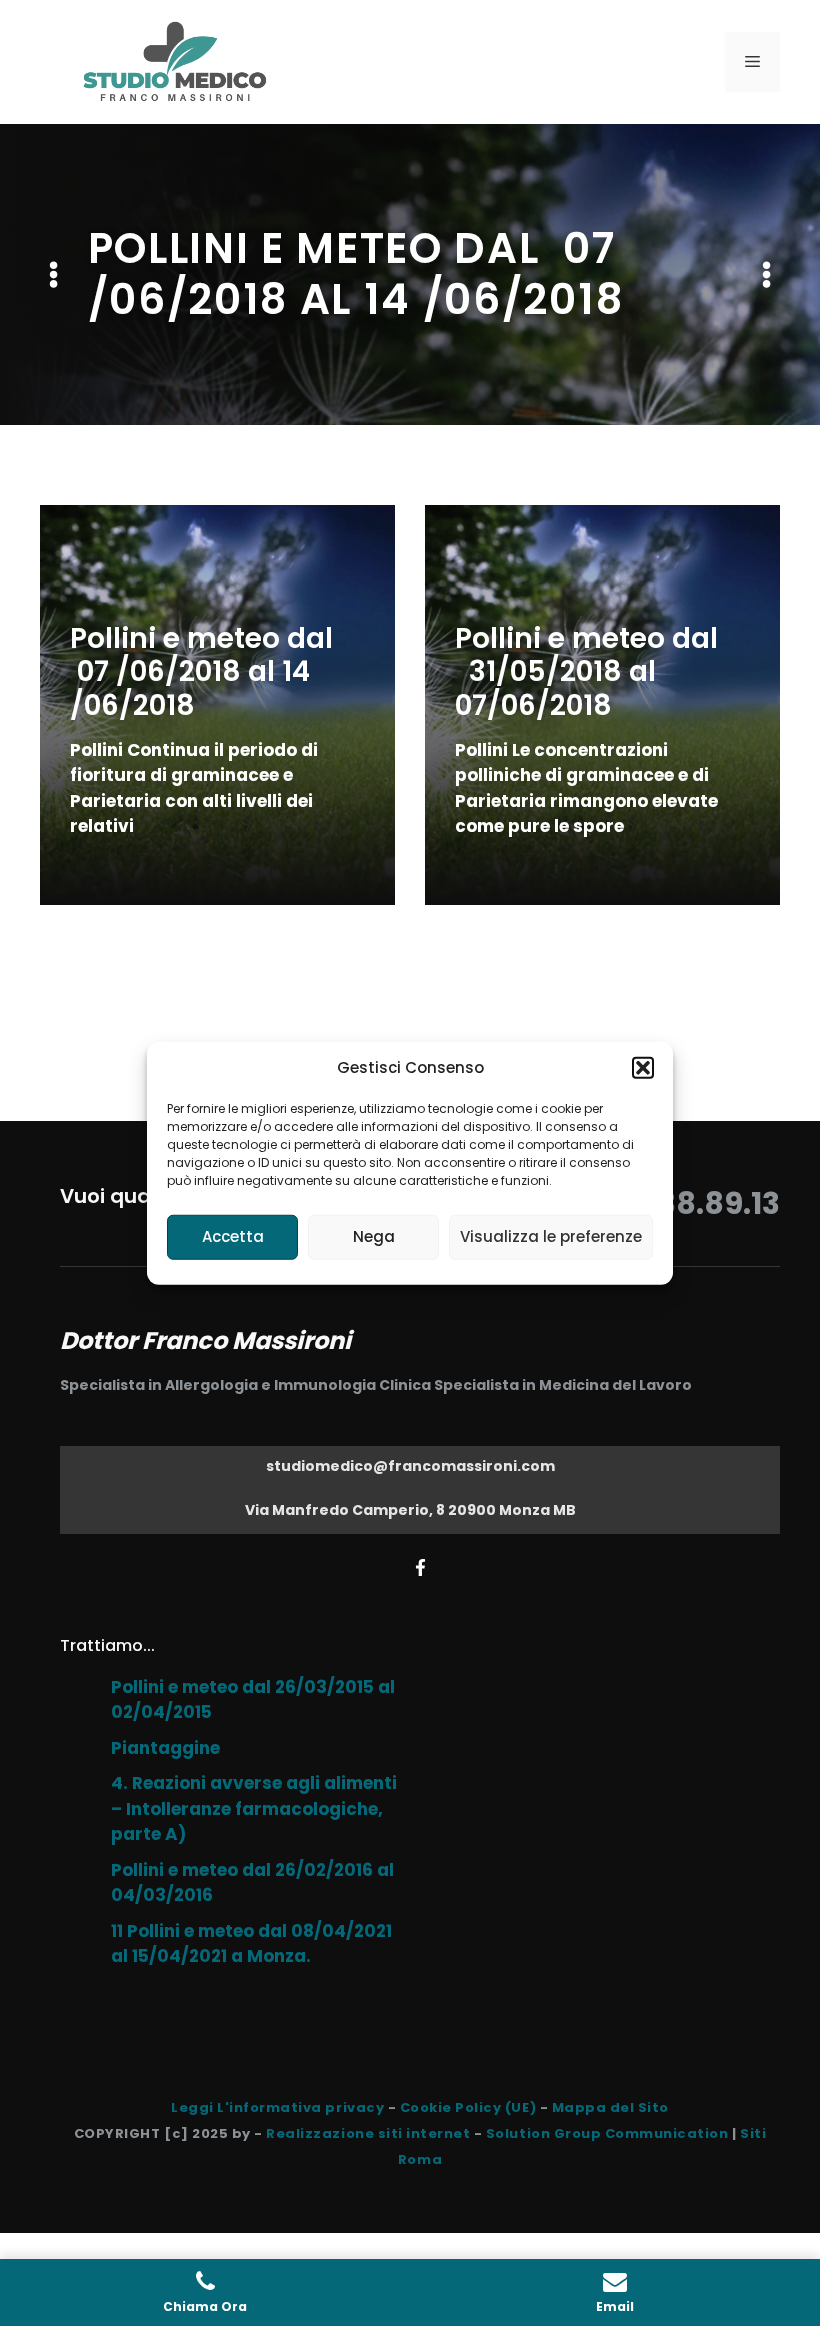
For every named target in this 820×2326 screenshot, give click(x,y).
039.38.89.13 (687, 1203)
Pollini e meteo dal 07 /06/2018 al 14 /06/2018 (201, 672)
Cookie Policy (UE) (468, 2107)
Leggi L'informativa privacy (277, 2107)
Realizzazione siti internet (368, 2133)
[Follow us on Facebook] (420, 1567)
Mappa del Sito (610, 2107)
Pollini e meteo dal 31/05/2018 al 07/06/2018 (586, 672)
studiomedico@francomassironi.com (410, 1466)
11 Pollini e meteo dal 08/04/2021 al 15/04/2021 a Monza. (251, 1944)
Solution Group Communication (607, 2133)
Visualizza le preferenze (551, 1236)
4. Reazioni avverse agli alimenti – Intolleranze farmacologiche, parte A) (254, 1808)
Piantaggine (165, 1748)
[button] (643, 1068)
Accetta (233, 1236)
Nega (374, 1236)
